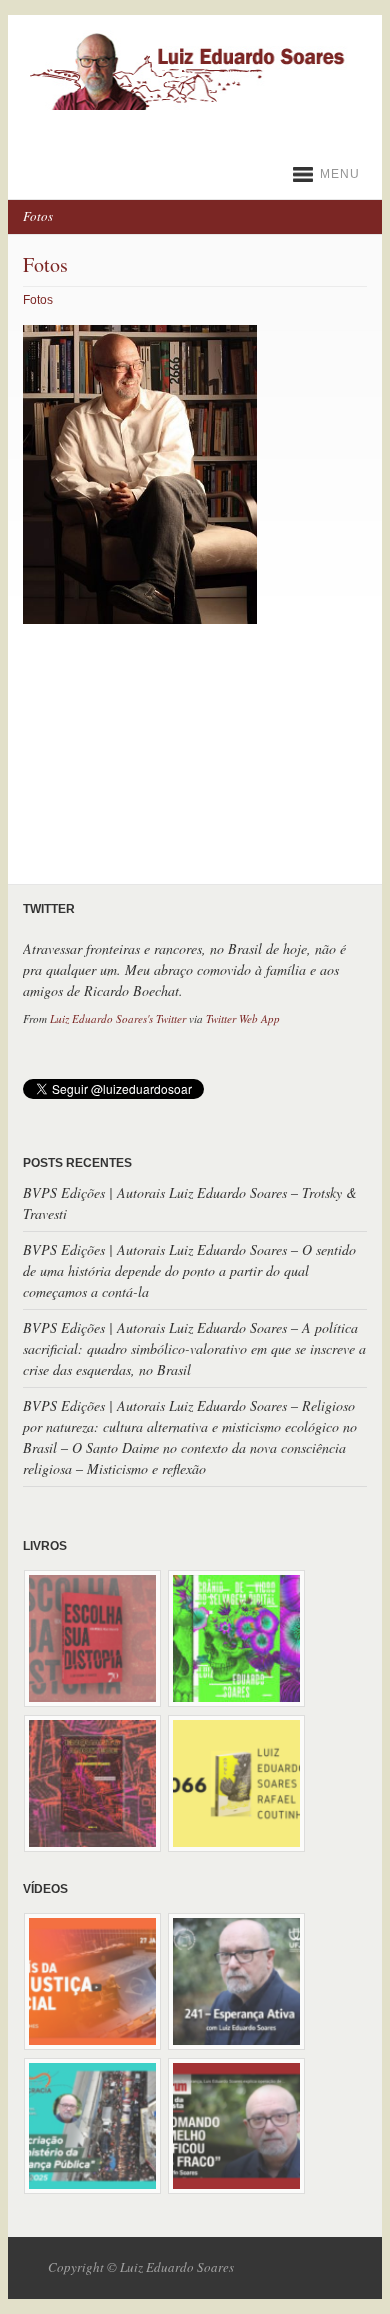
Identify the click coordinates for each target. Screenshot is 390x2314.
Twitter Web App (243, 1018)
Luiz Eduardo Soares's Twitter (118, 1018)
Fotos (38, 300)
